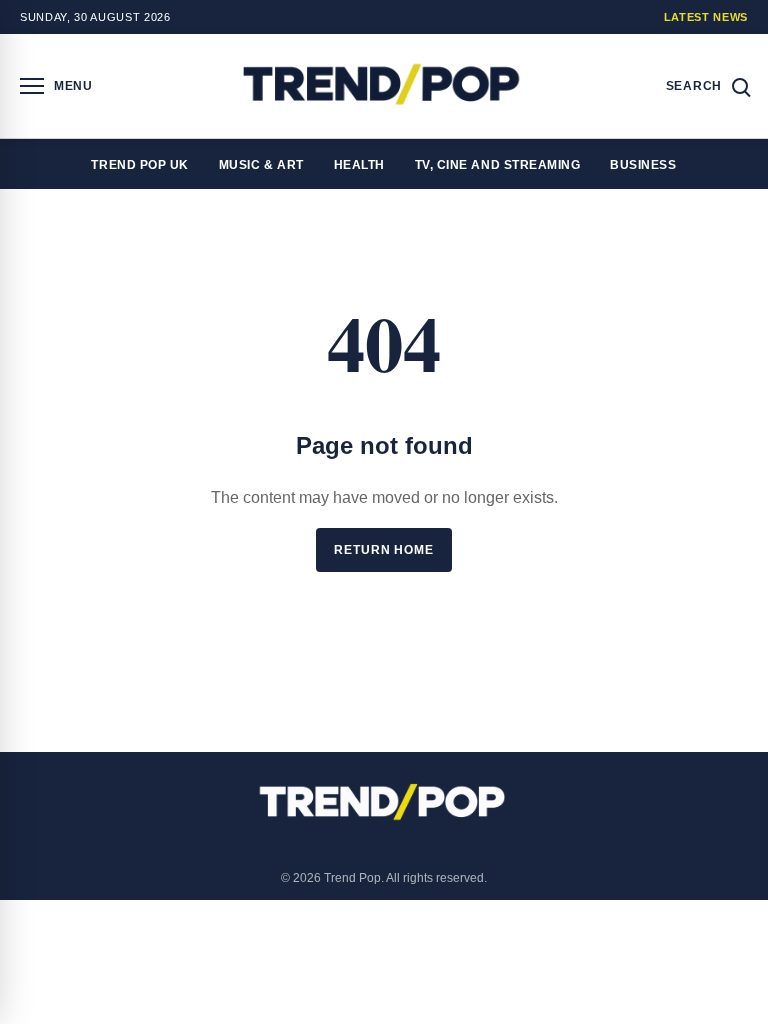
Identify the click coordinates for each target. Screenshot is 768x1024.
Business (643, 164)
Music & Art (261, 164)
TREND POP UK (139, 164)
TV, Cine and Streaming (498, 164)
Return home (384, 550)
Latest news (706, 17)
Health (359, 164)
